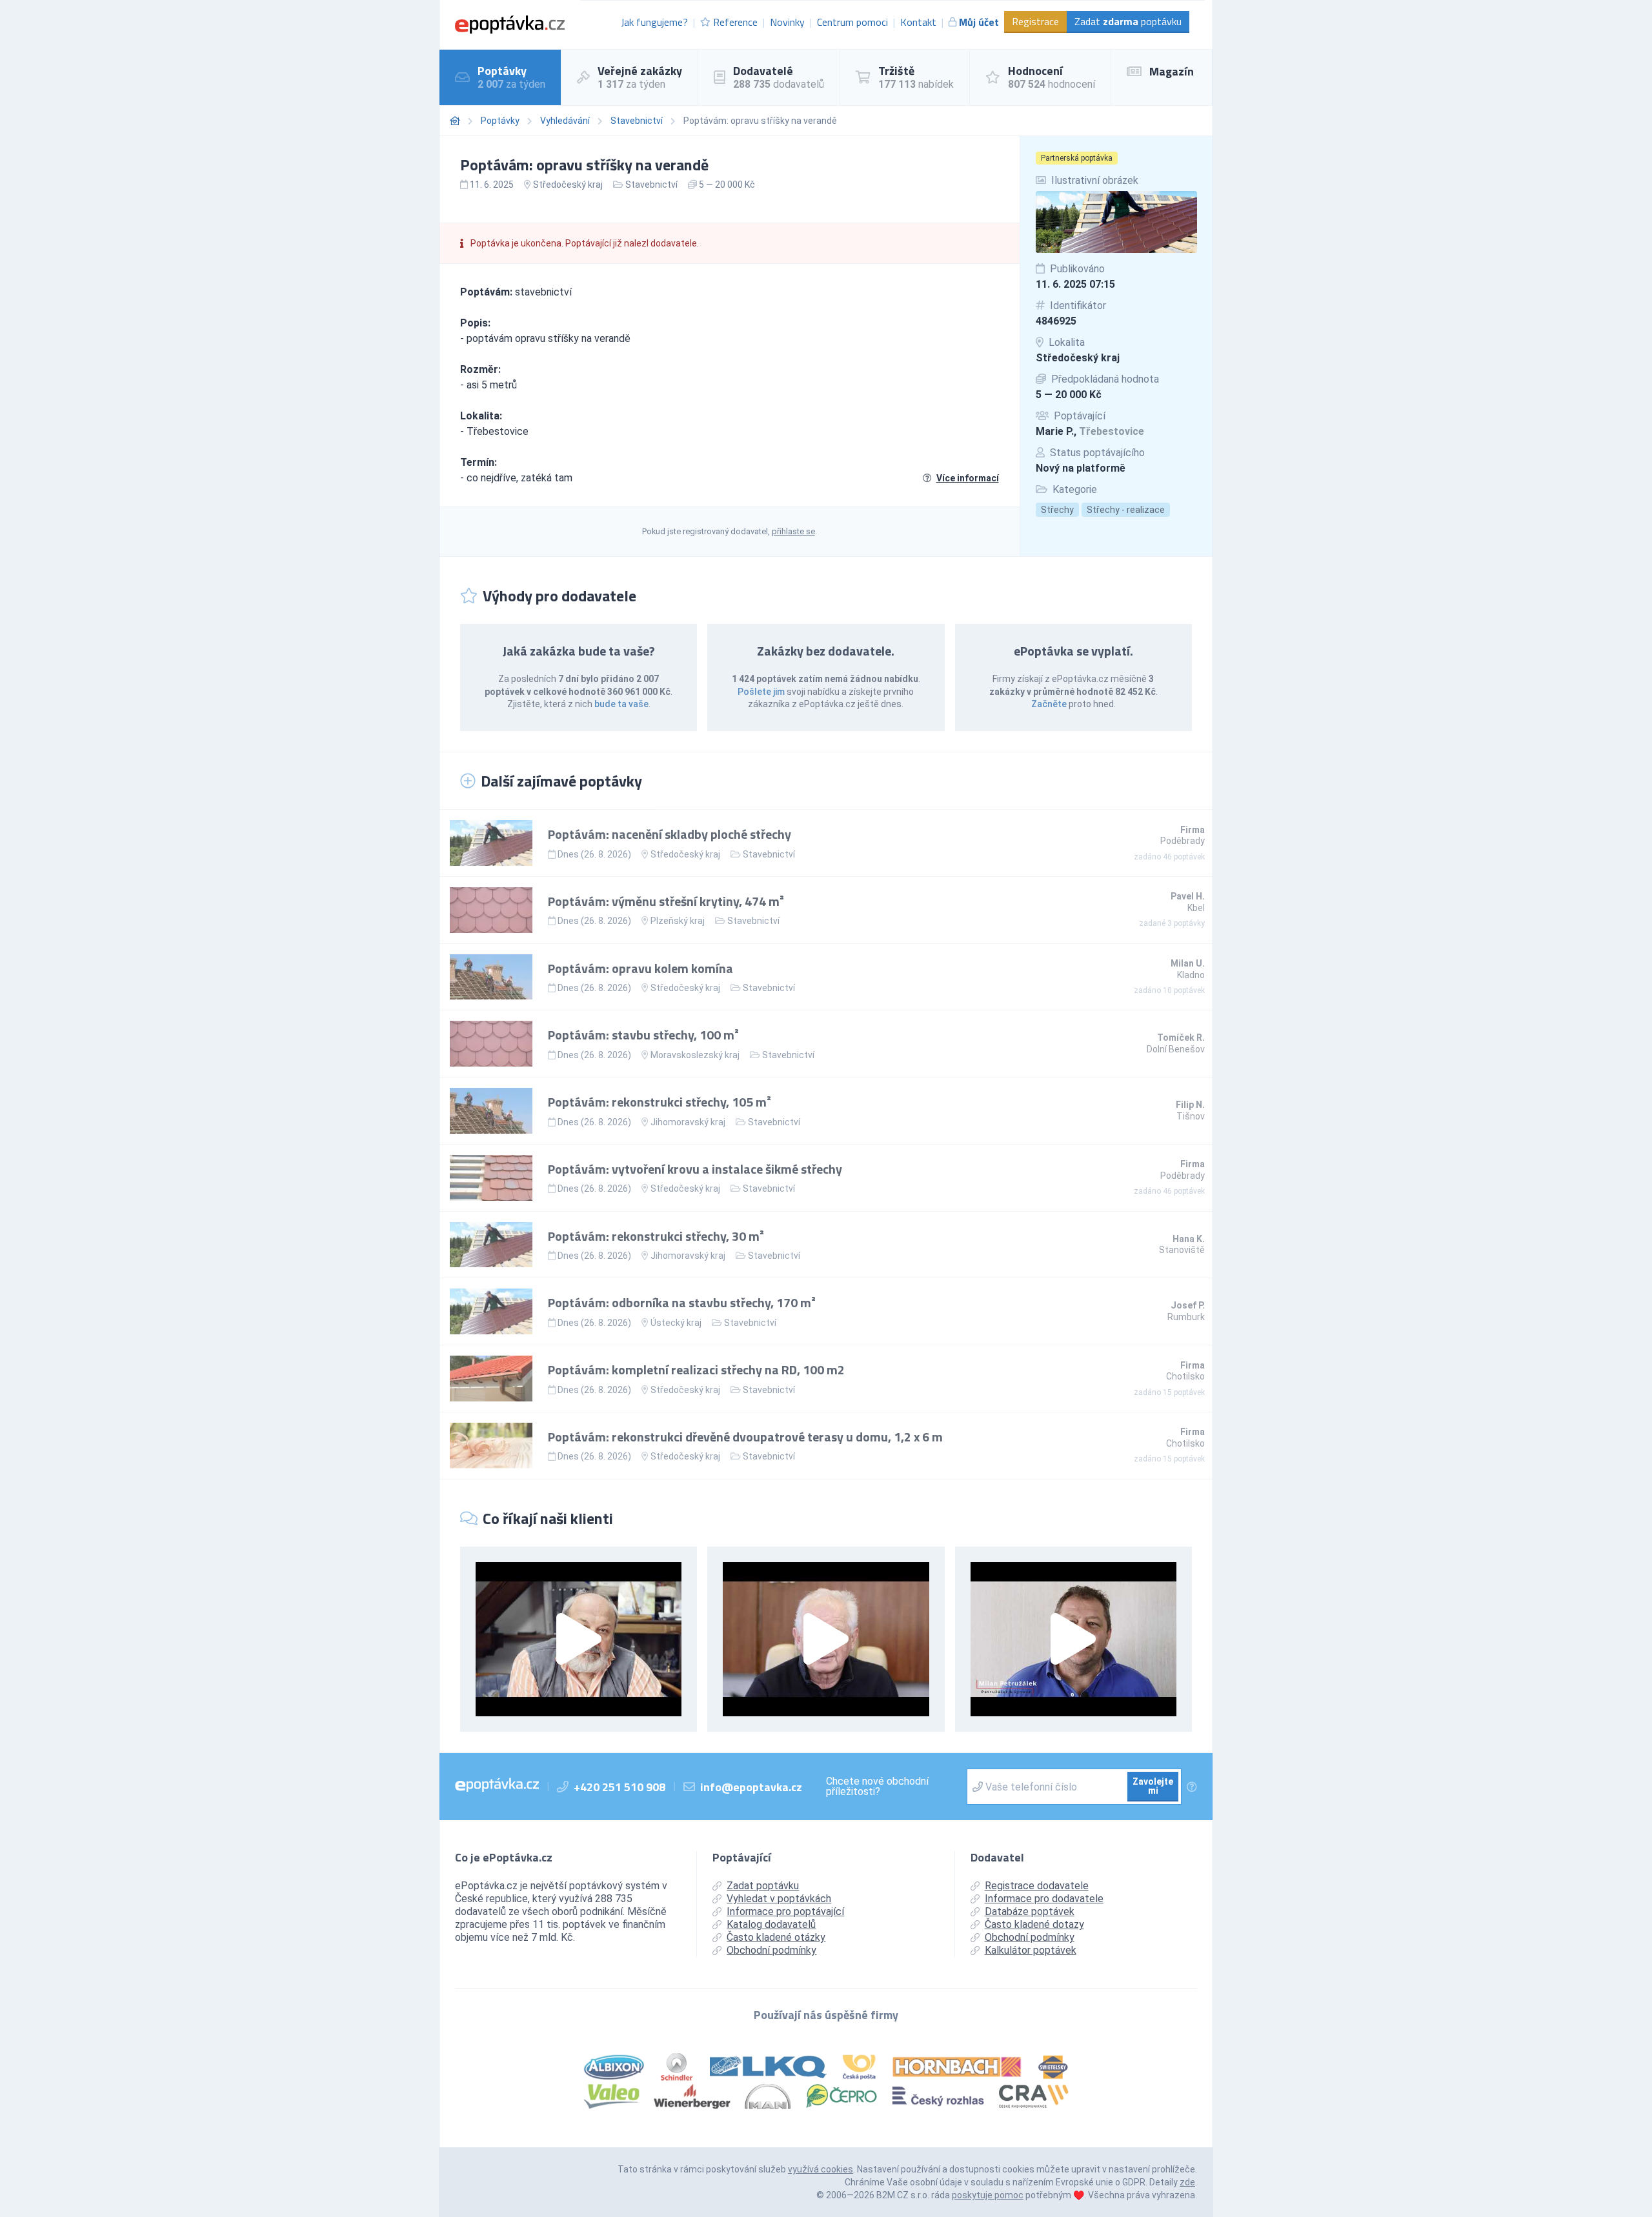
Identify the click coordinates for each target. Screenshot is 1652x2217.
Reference (735, 22)
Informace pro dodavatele (1044, 1899)
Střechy (1057, 510)
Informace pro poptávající (785, 1911)
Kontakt (918, 22)
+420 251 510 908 (619, 1787)
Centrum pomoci (852, 22)
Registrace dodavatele (1037, 1886)
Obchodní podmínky (771, 1950)
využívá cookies (821, 2169)
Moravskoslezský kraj (695, 1055)
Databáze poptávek (1030, 1911)
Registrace (1035, 21)
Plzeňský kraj (678, 921)
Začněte (1049, 704)
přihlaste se (793, 531)
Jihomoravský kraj (688, 1122)
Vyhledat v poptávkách (779, 1899)
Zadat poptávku (1128, 21)
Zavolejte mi (1153, 1786)
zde (1187, 2182)
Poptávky (500, 121)
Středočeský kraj (1078, 358)
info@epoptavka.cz (751, 1787)
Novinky (787, 22)
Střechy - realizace (1126, 510)
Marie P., (1090, 431)
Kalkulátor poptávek (1031, 1950)
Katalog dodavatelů (771, 1924)
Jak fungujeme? (654, 22)
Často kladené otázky (776, 1937)
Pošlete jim (761, 692)
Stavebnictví (637, 121)
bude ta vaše (621, 704)
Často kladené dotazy (1034, 1924)
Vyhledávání (565, 121)
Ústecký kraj (676, 1323)
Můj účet (979, 22)
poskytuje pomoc (988, 2195)
